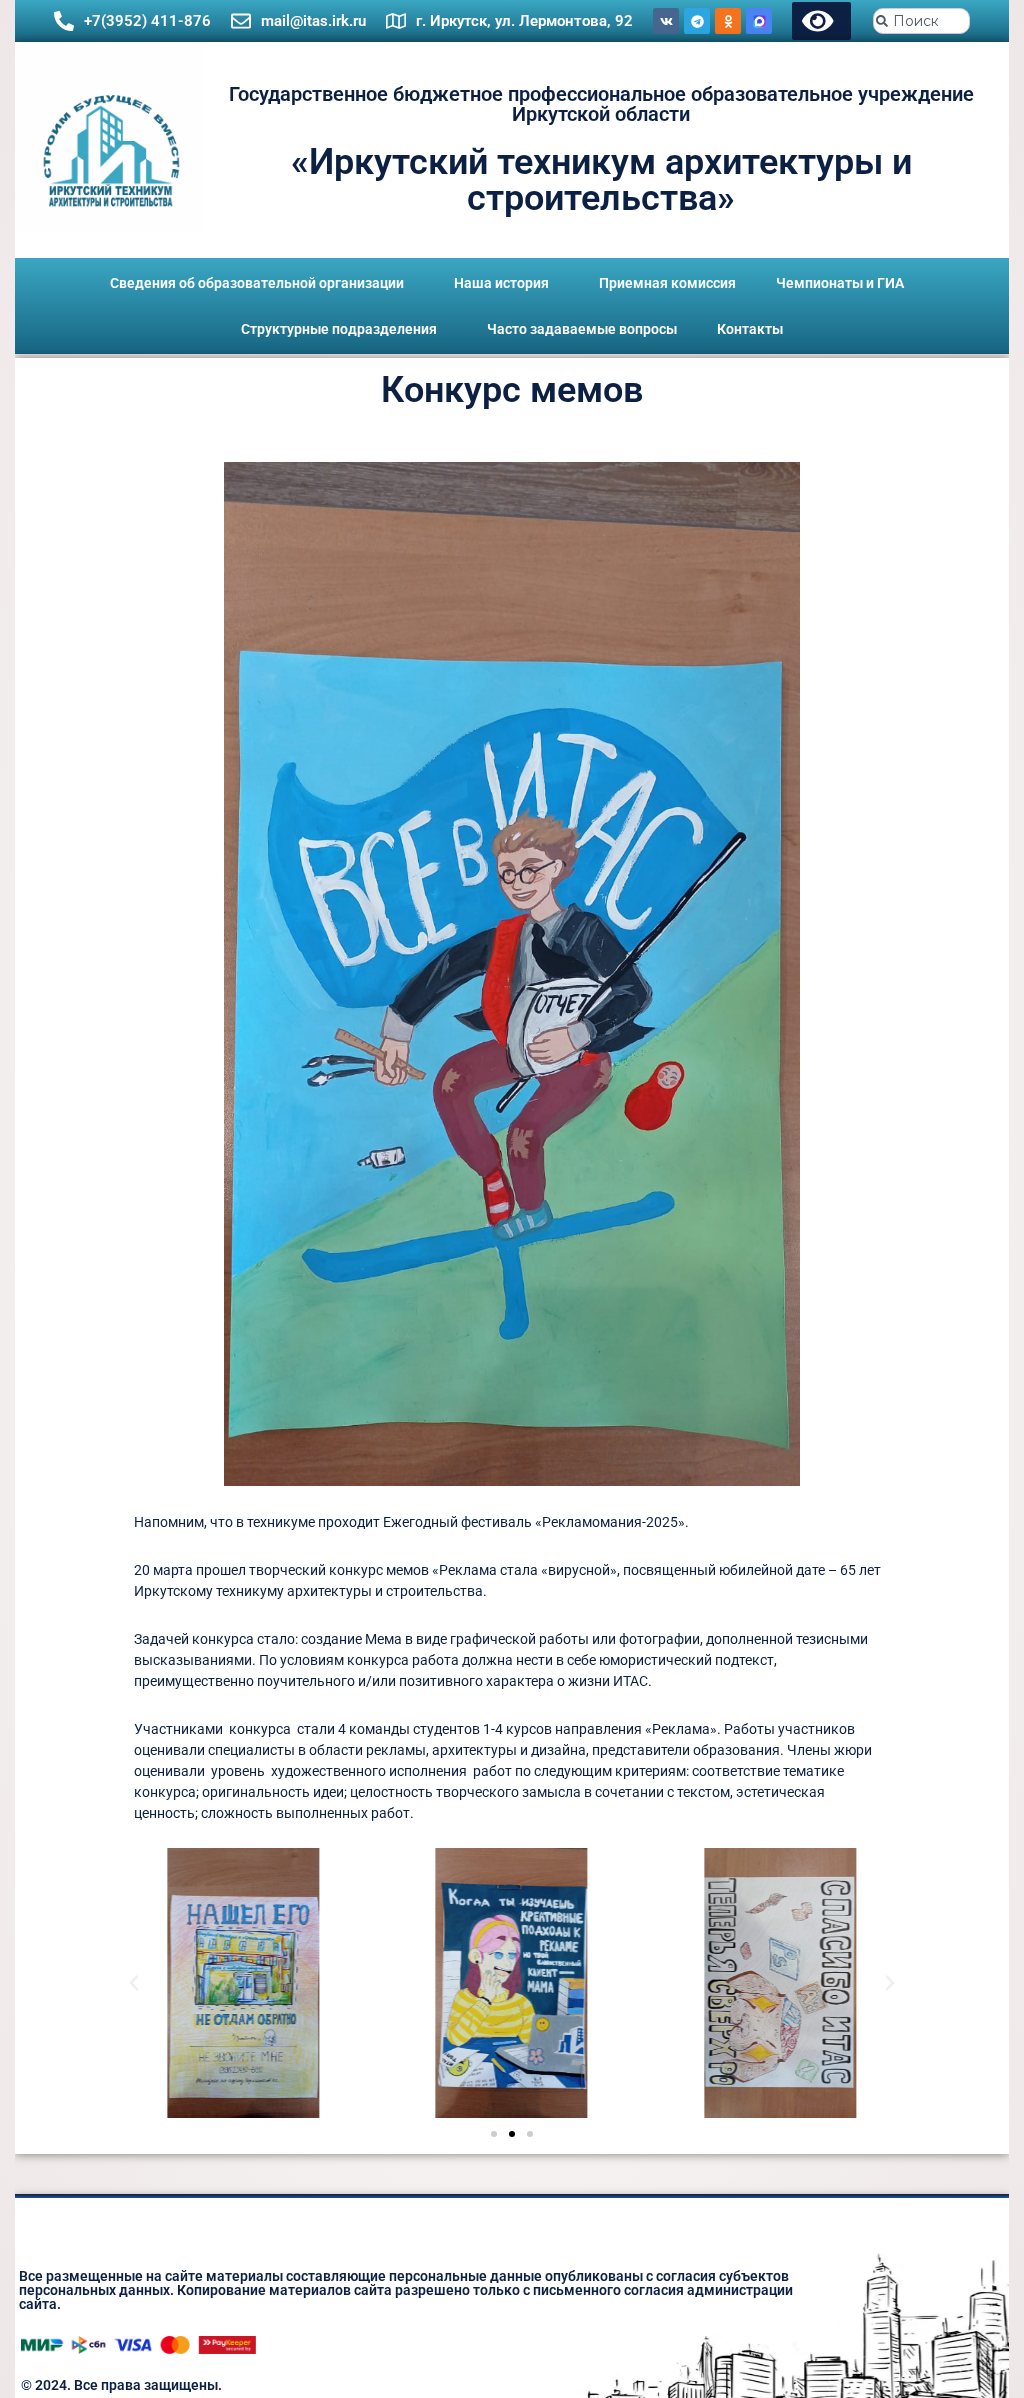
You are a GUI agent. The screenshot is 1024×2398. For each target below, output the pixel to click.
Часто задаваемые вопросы (582, 329)
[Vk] (666, 21)
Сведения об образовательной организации (257, 283)
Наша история (501, 283)
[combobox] (921, 21)
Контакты (750, 329)
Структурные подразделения (339, 329)
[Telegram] (697, 21)
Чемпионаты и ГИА (840, 283)
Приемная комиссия (667, 283)
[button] (134, 1983)
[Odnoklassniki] (728, 21)
